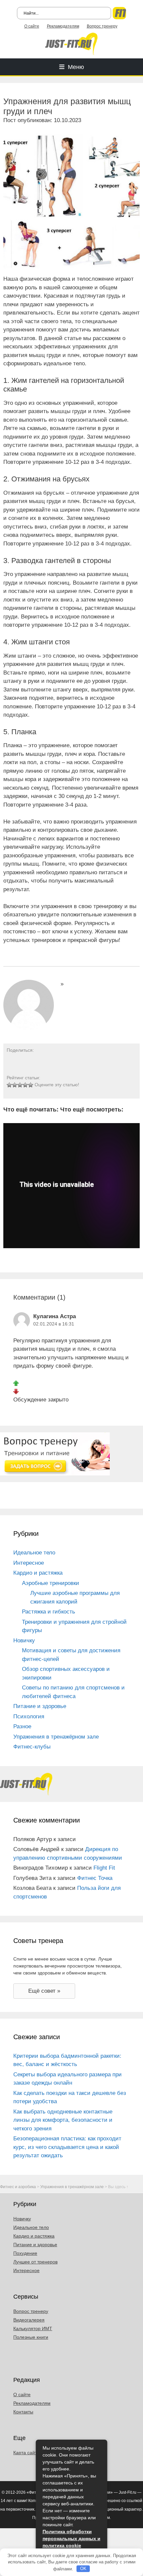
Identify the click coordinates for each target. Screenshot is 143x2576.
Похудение (25, 2253)
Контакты (23, 2412)
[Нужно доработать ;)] (9, 1085)
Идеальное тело (34, 1553)
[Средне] (20, 1085)
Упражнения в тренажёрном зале (56, 1737)
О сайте (32, 26)
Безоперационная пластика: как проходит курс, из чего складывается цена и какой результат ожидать (67, 2147)
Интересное (29, 1563)
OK (83, 2569)
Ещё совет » (44, 1991)
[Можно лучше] (15, 1085)
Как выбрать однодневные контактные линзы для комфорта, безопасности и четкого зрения (63, 2120)
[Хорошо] (25, 1085)
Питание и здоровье (40, 1706)
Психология (29, 1717)
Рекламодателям (63, 26)
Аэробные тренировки (51, 1583)
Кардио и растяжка (38, 1573)
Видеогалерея (29, 2320)
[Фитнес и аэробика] (71, 43)
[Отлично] (31, 1085)
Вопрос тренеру (102, 26)
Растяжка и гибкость (49, 1612)
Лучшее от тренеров (35, 2262)
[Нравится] (16, 1383)
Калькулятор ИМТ (33, 2328)
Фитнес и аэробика (18, 2187)
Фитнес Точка (95, 1878)
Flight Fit (104, 1868)
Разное (22, 1726)
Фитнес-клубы (32, 1747)
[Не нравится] (16, 1391)
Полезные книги (31, 2337)
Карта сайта (26, 2453)
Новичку (24, 1641)
